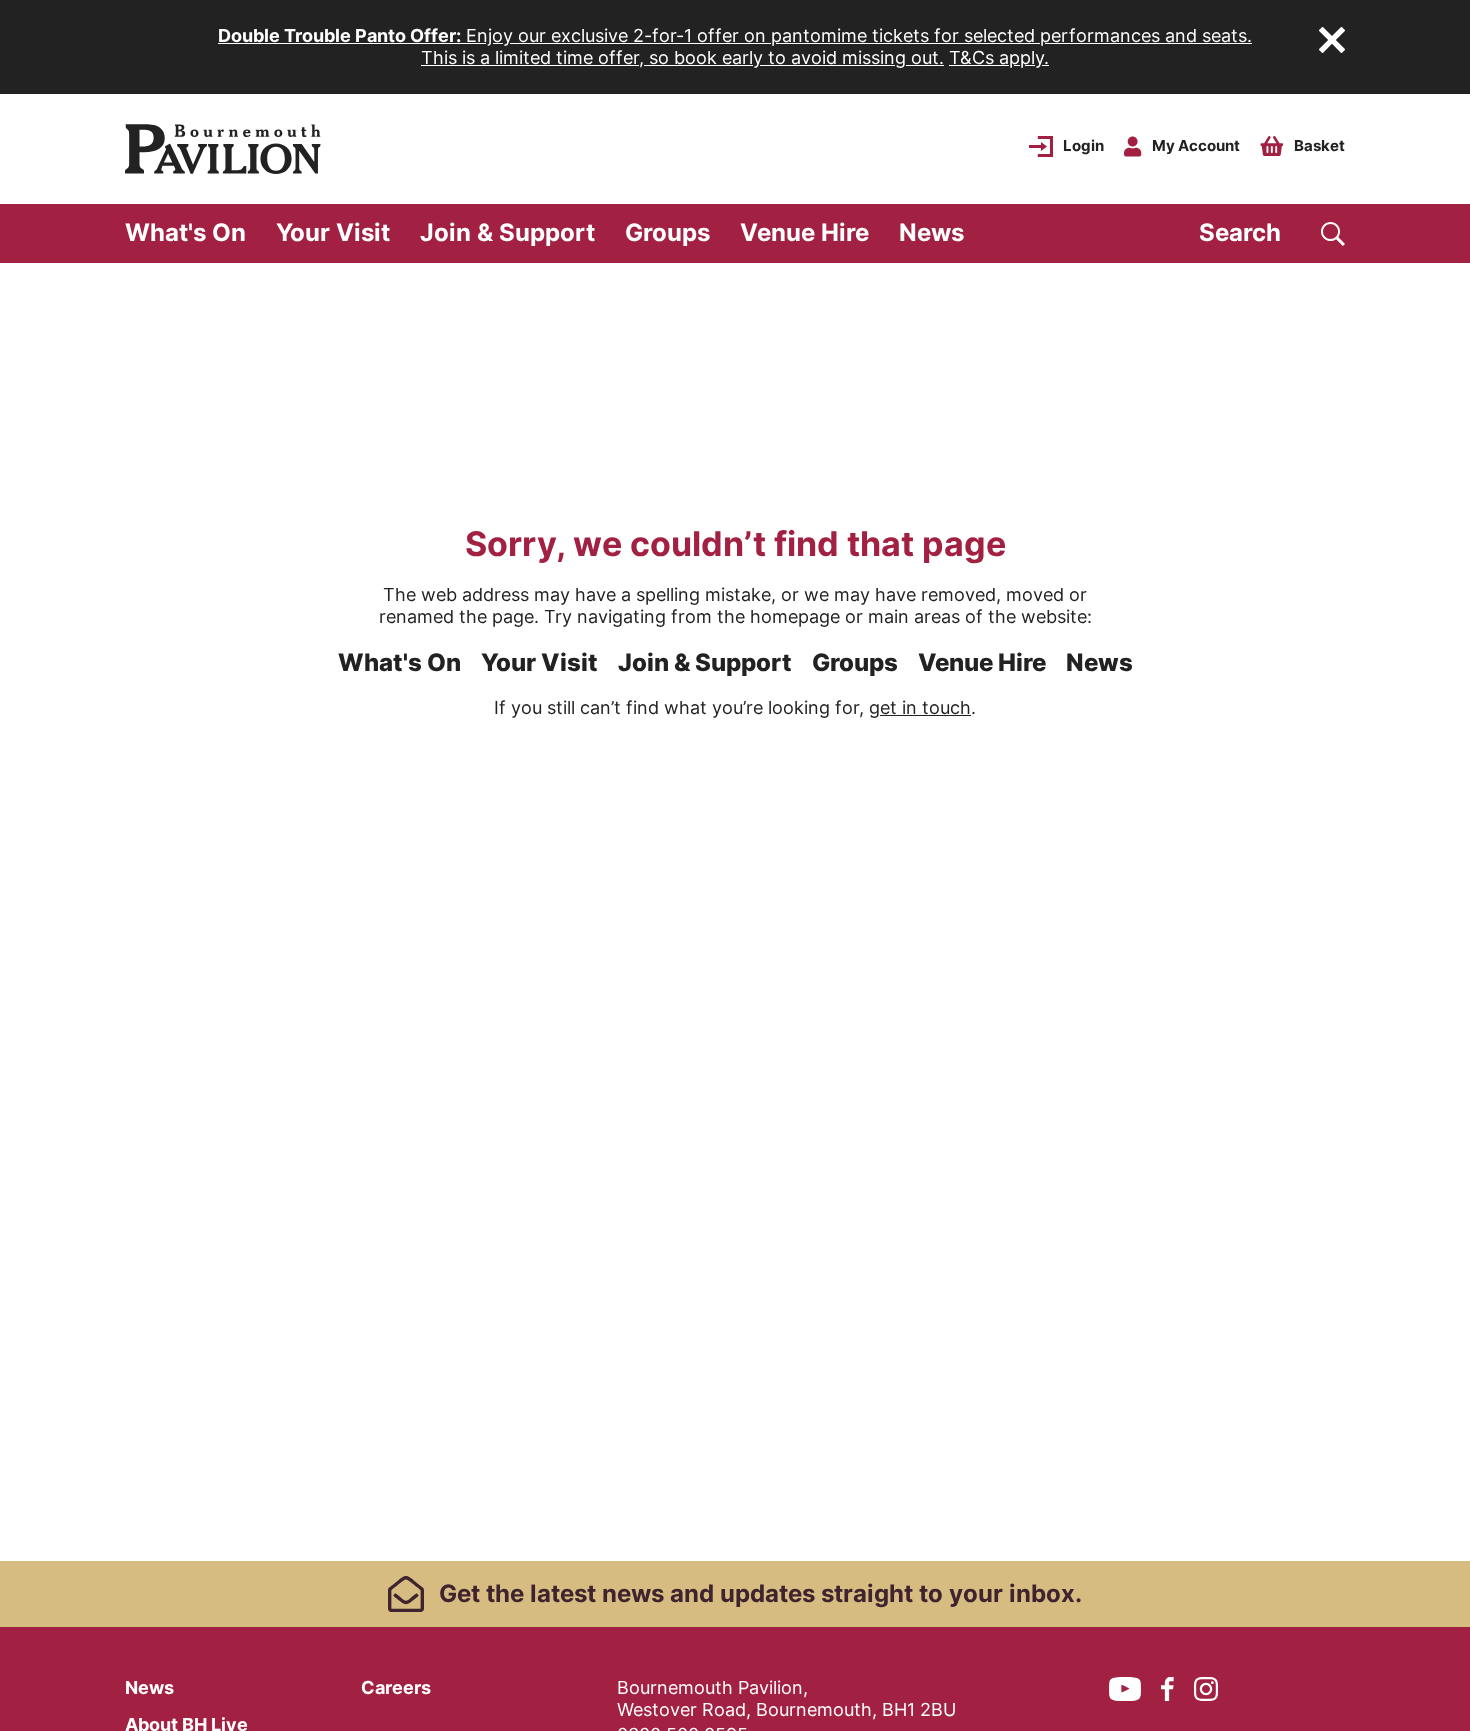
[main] (735, 912)
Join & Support (507, 232)
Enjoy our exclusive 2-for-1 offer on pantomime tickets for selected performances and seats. (735, 35)
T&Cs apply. (999, 57)
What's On (185, 232)
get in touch (920, 707)
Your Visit (333, 232)
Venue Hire (804, 232)
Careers (396, 1687)
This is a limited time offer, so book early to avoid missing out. (682, 57)
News (931, 232)
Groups (667, 232)
